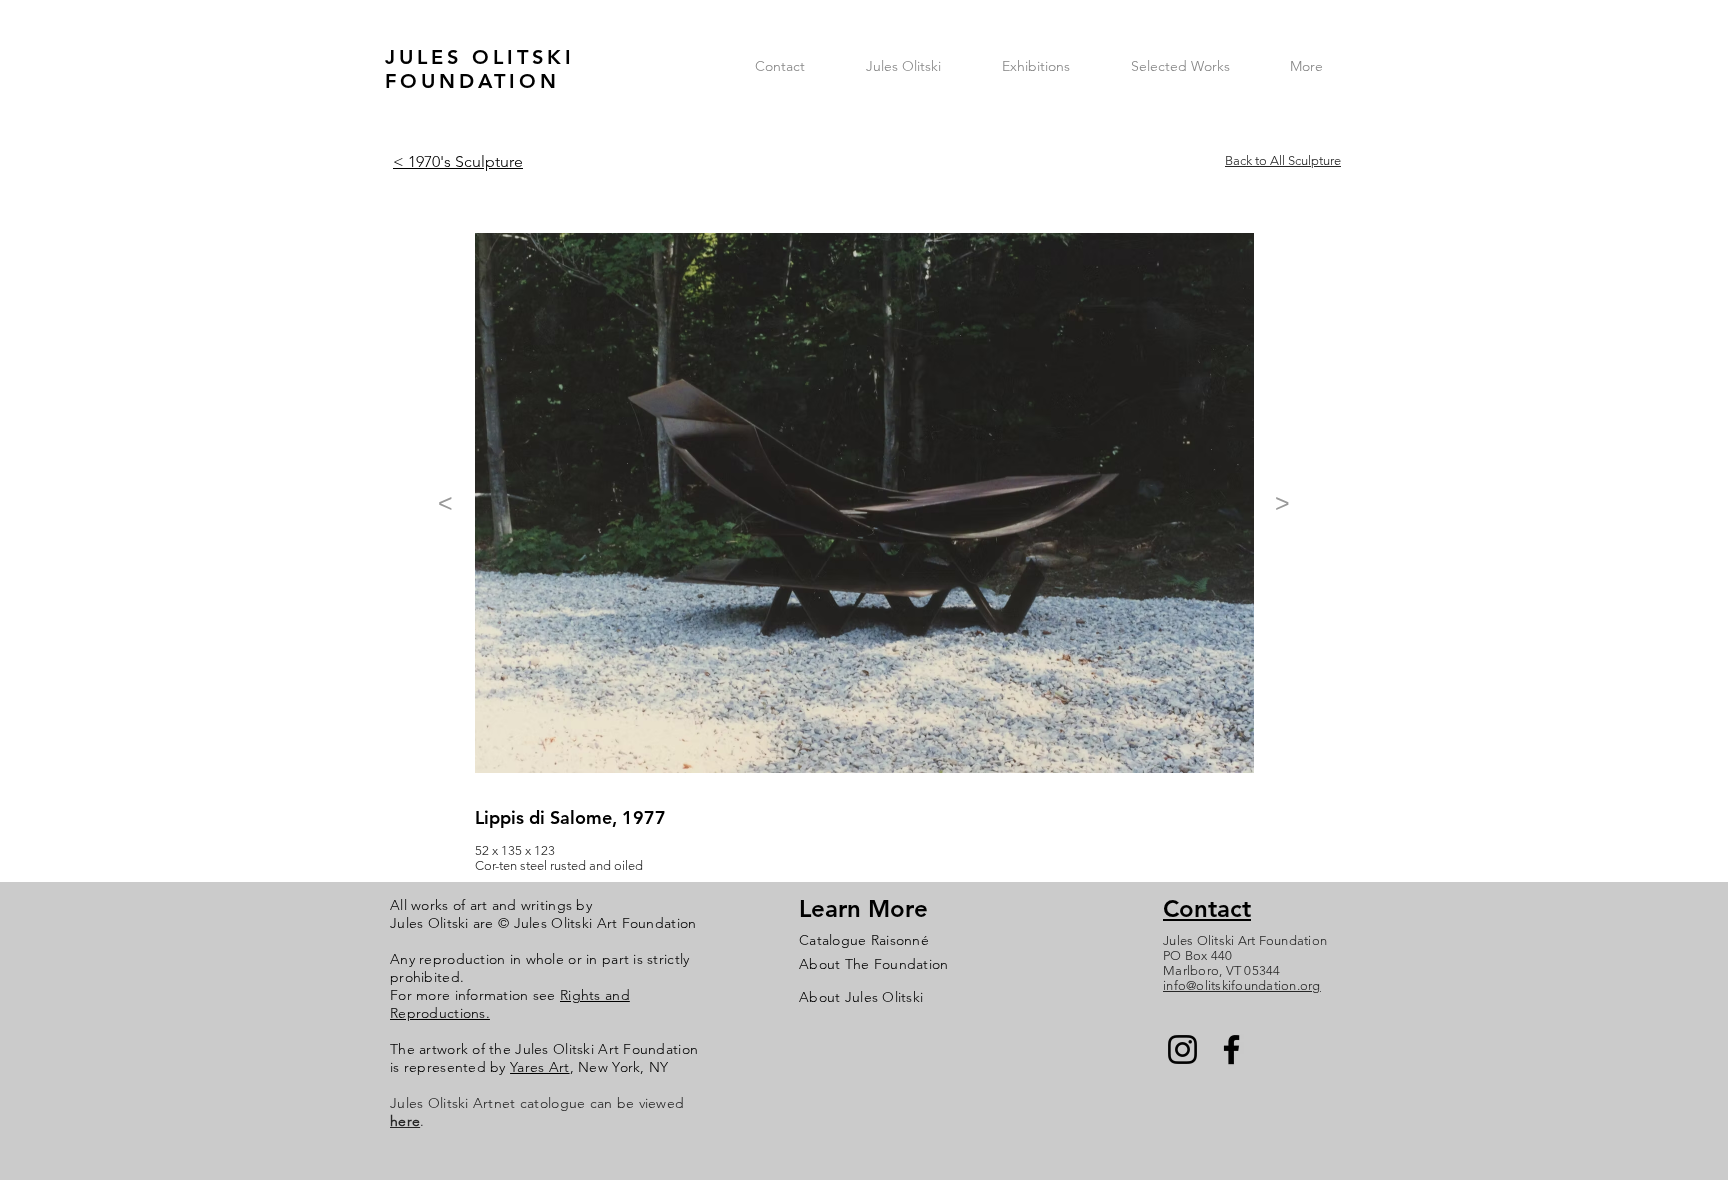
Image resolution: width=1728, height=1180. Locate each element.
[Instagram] (1182, 1049)
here (405, 1121)
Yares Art (540, 1067)
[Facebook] (1231, 1049)
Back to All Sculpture (1283, 160)
